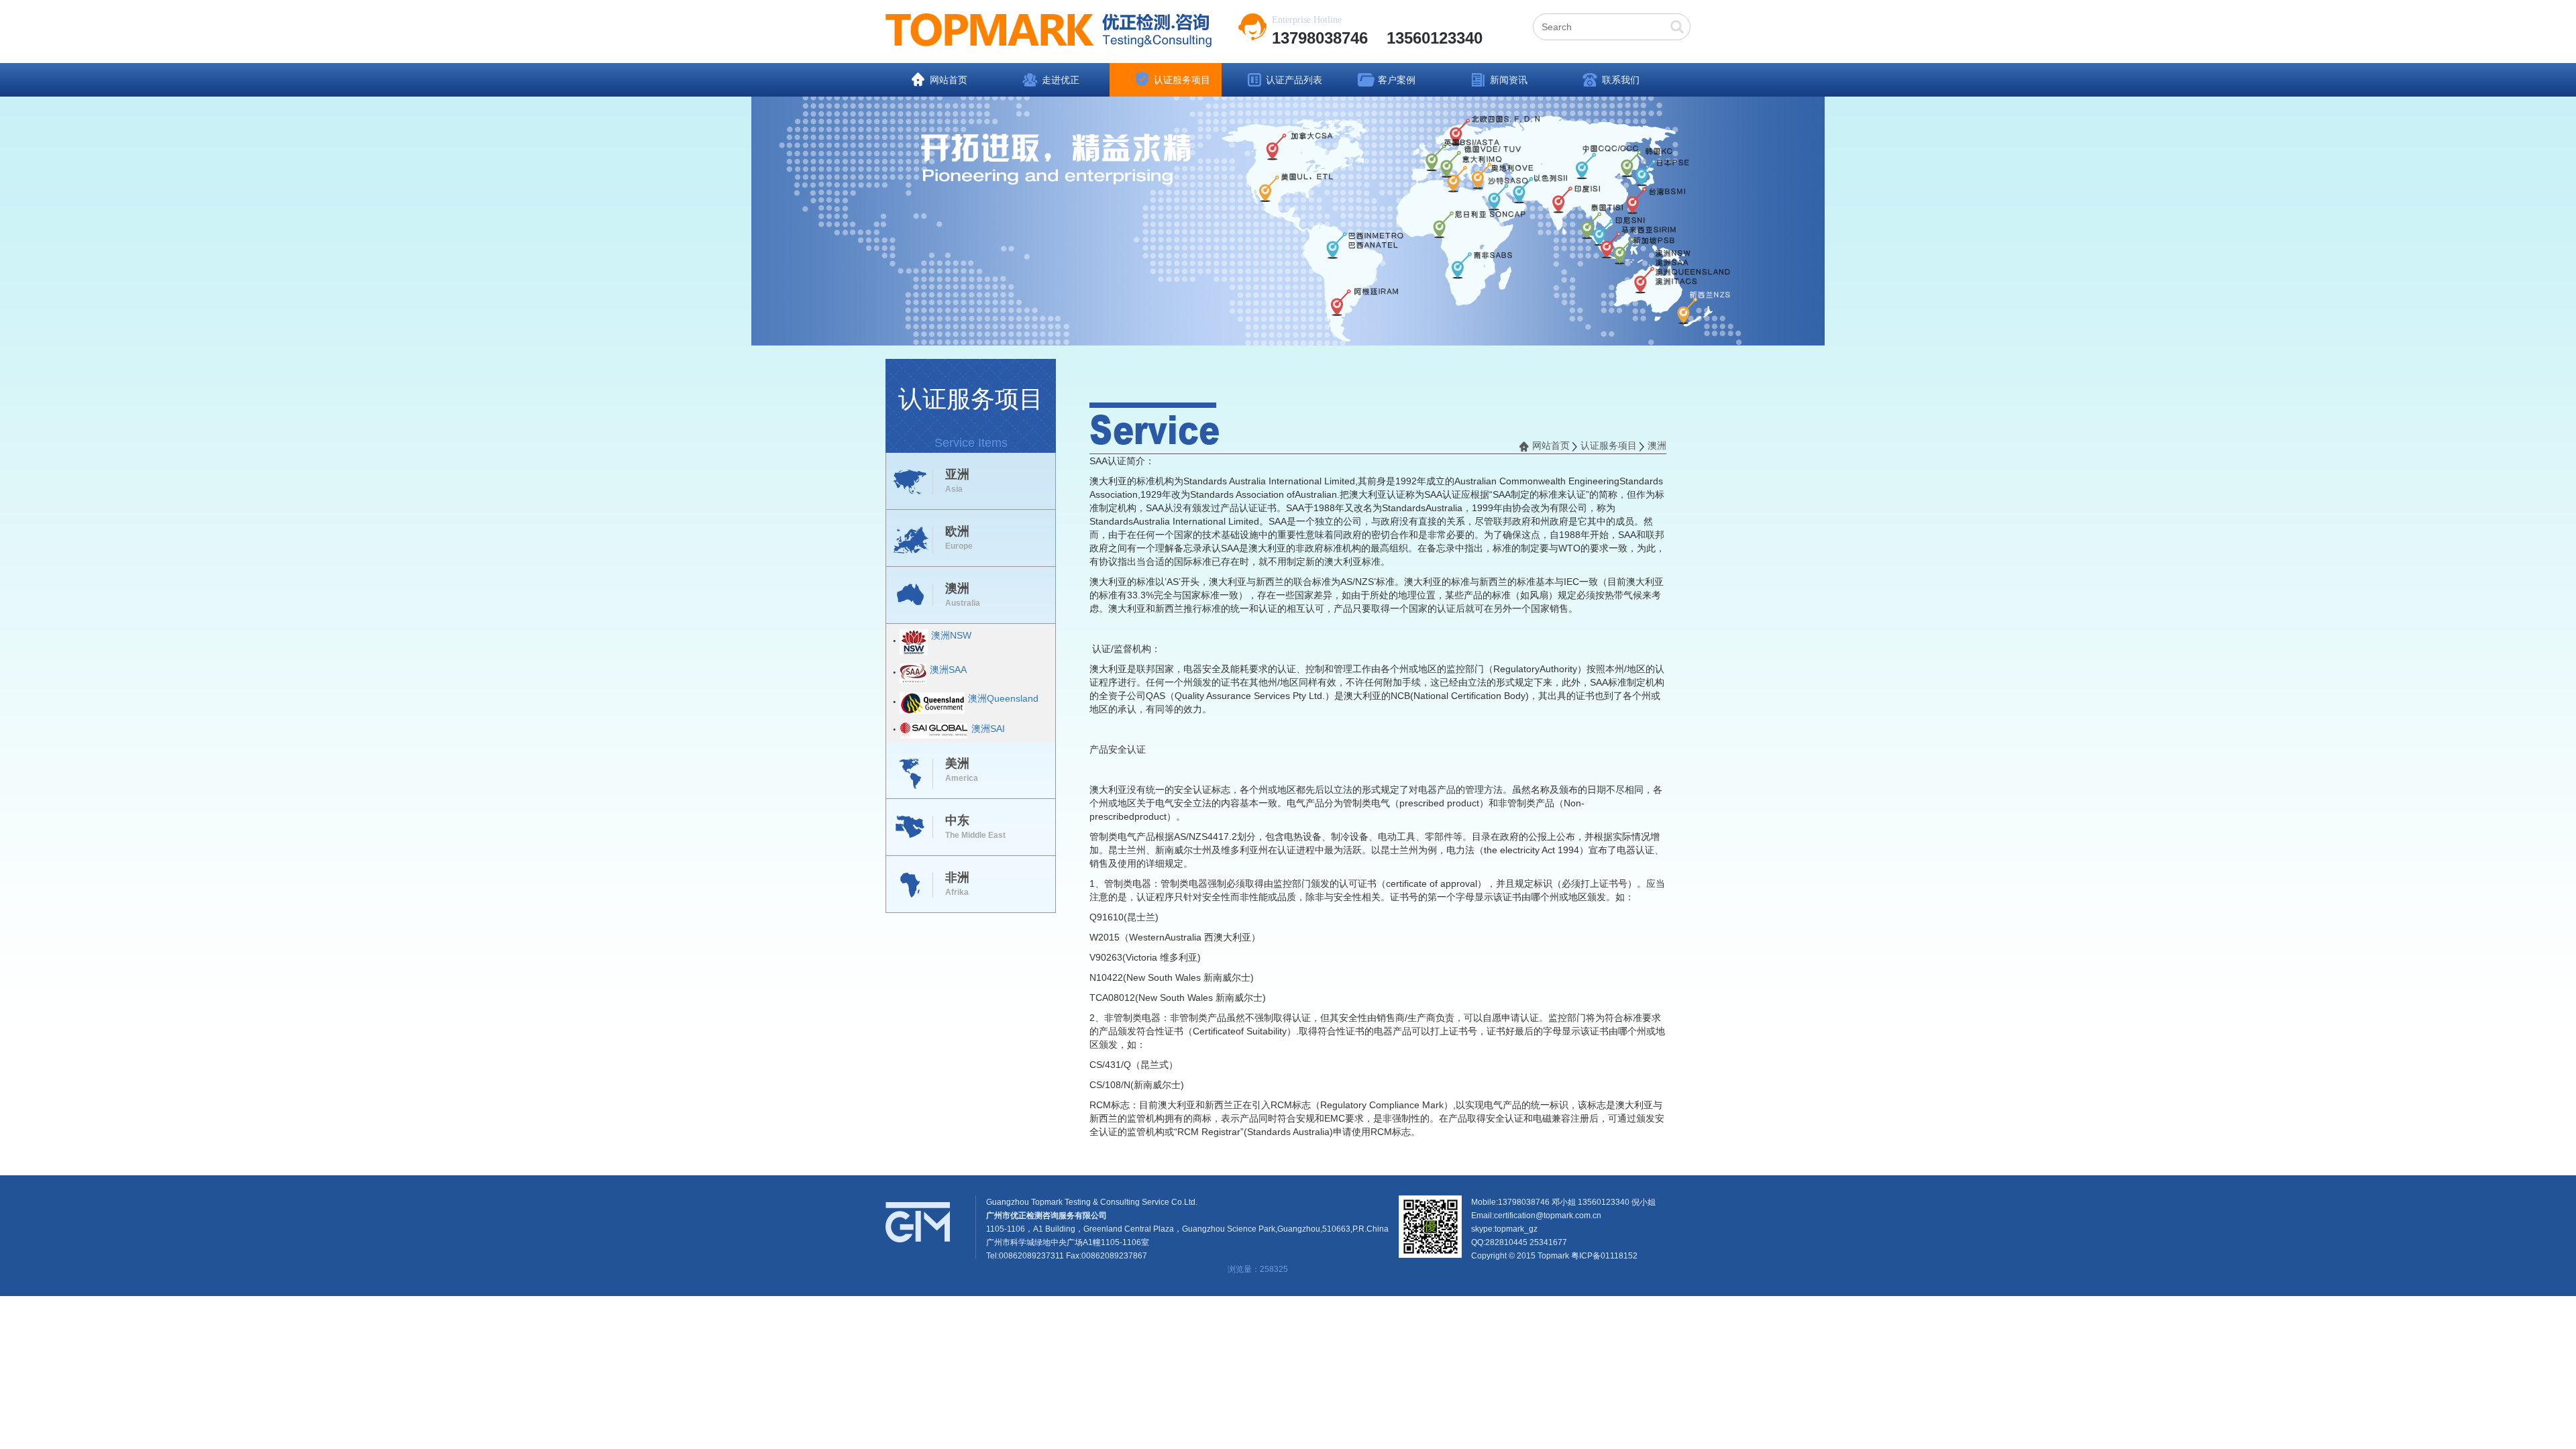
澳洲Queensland (1003, 698)
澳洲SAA (948, 669)
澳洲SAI (988, 729)
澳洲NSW (951, 635)
